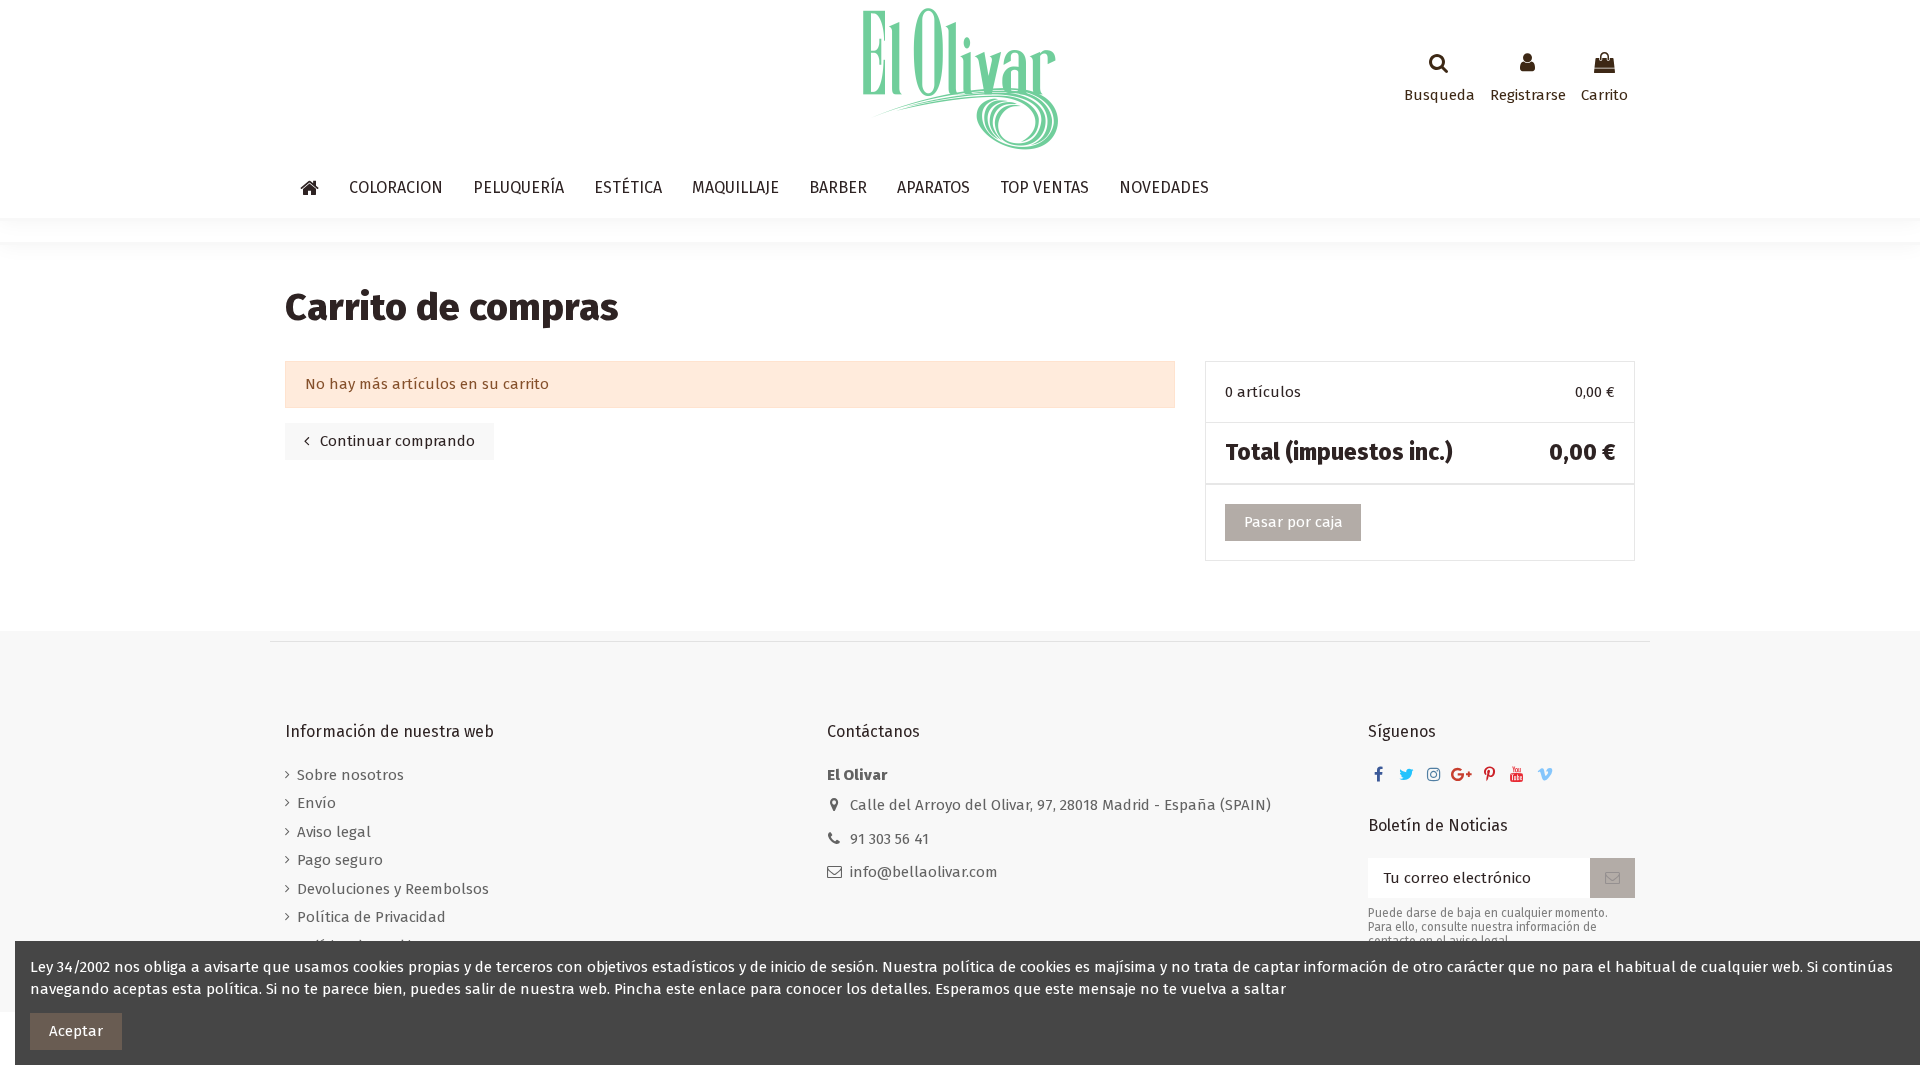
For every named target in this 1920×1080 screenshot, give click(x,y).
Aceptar (76, 1031)
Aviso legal (334, 832)
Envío (316, 803)
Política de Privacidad (371, 917)
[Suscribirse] (1612, 878)
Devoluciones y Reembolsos (393, 889)
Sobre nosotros (350, 775)
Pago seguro (340, 860)
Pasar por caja (1293, 522)
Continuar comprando (395, 441)
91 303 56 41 (889, 839)
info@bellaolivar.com (924, 872)
